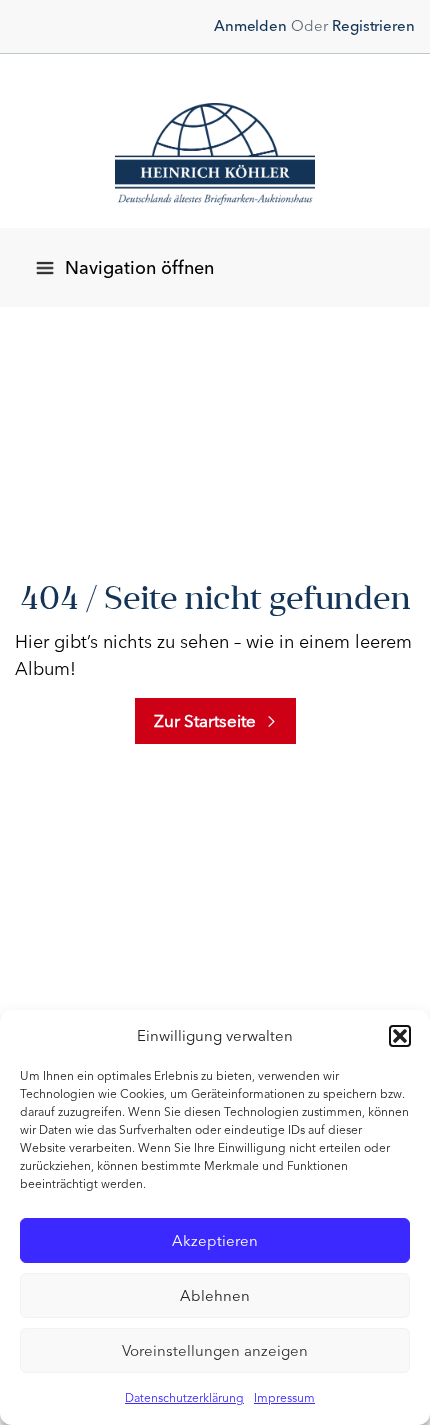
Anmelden (250, 26)
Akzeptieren (215, 1241)
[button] (400, 1036)
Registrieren (373, 26)
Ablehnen (215, 1296)
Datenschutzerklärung (184, 1398)
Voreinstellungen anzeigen (215, 1351)
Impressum (284, 1398)
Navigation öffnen (139, 268)
